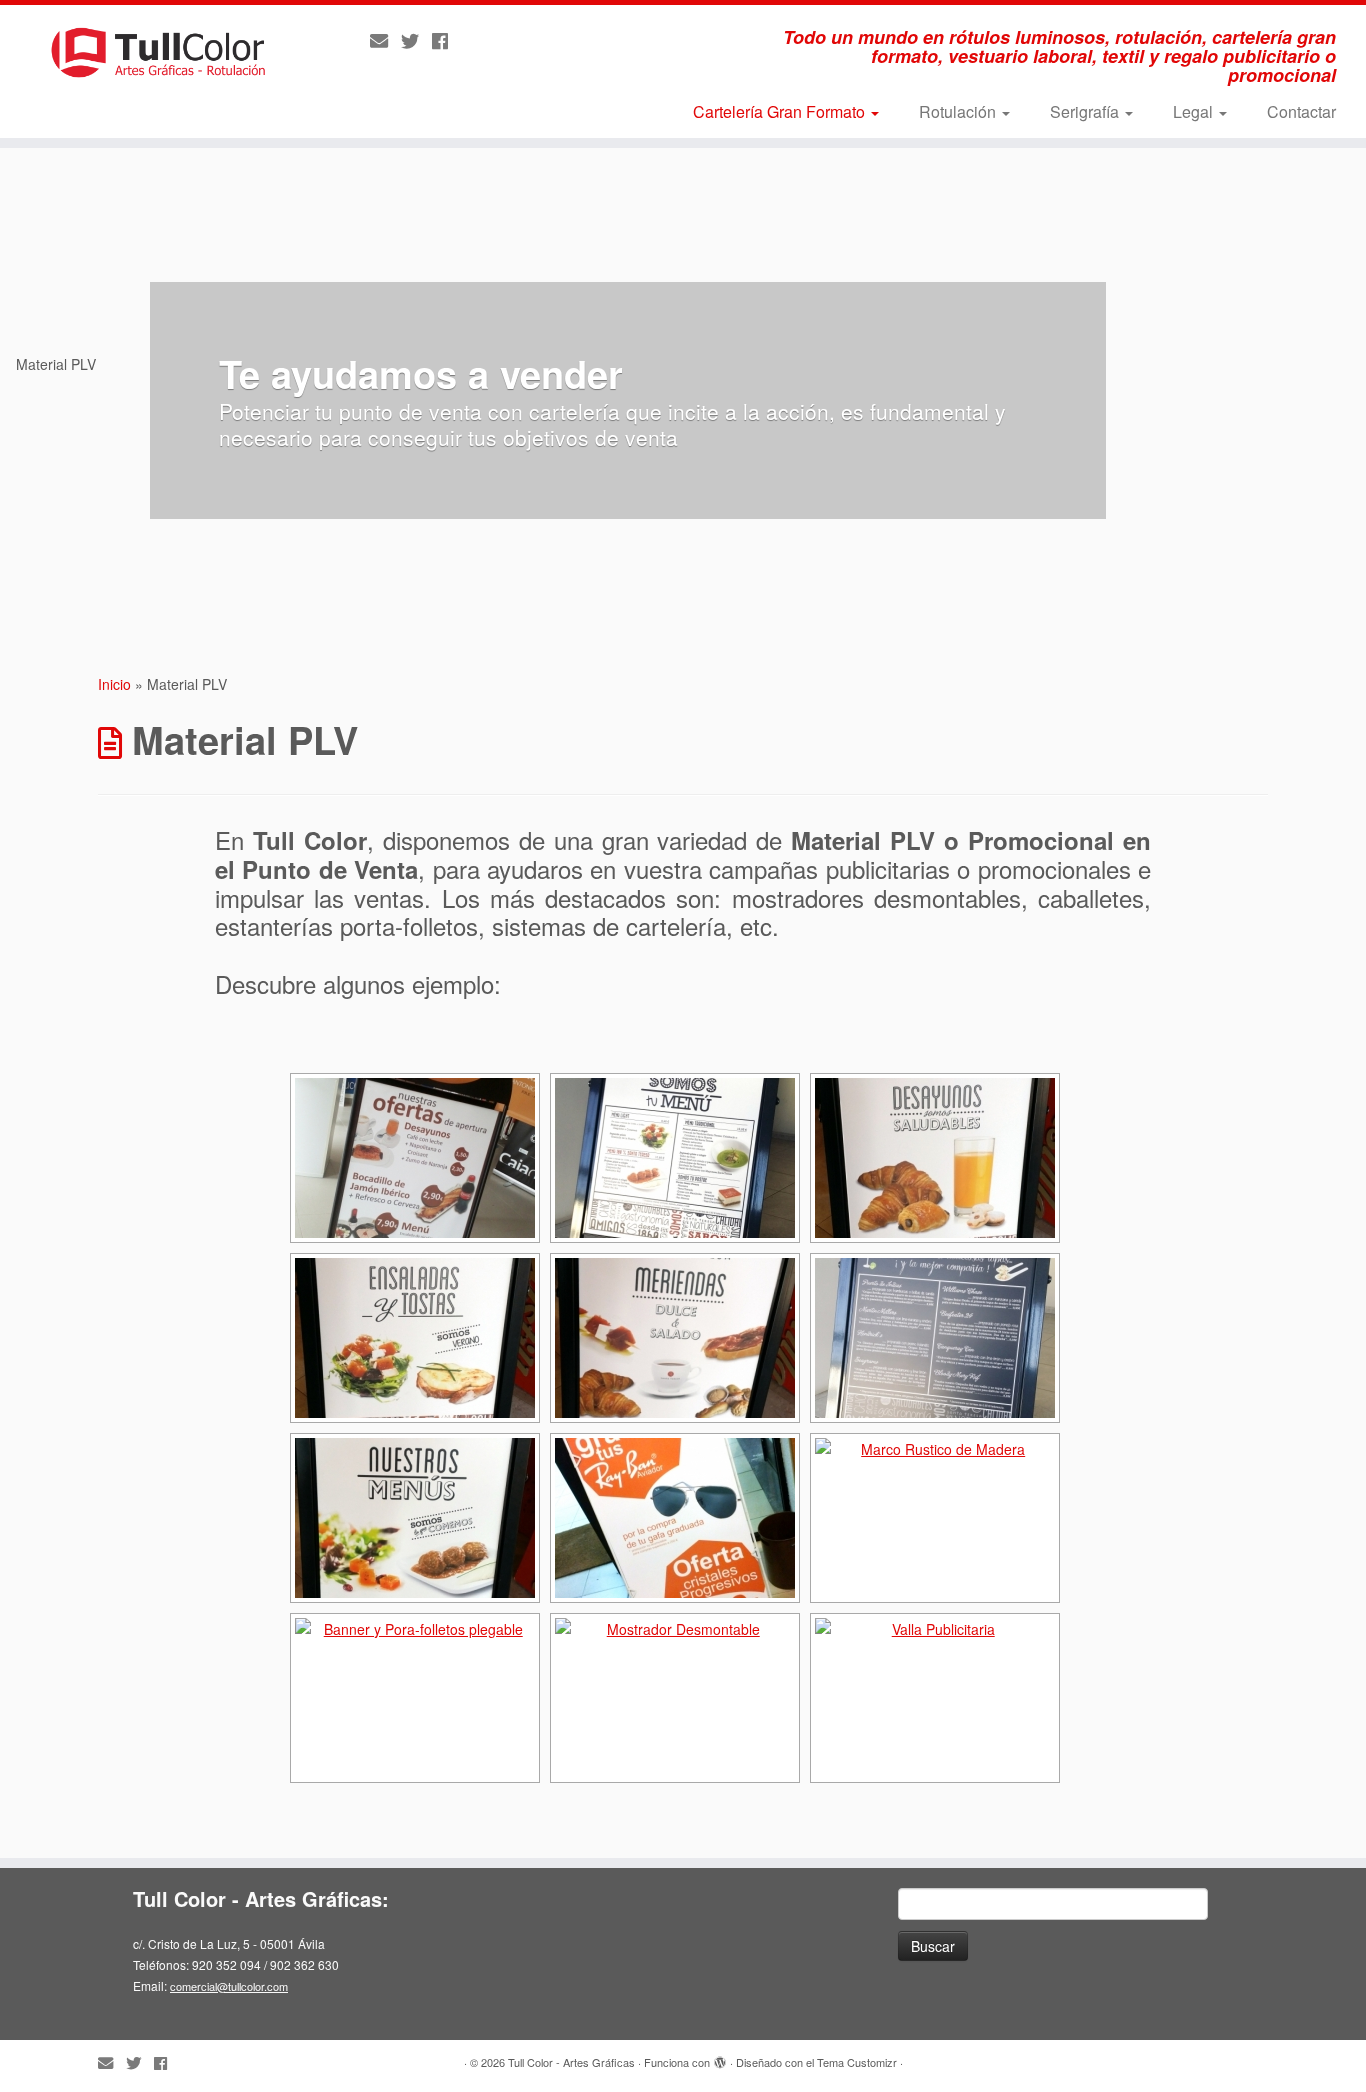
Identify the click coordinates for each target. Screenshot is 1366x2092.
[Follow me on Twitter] (416, 40)
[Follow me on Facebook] (446, 40)
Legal (1195, 111)
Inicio (114, 684)
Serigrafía (1086, 111)
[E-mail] (385, 40)
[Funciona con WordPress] (720, 2058)
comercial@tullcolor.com (229, 1986)
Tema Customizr (857, 2062)
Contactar (1301, 111)
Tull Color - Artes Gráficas (571, 2062)
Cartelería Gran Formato (781, 111)
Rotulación (959, 111)
